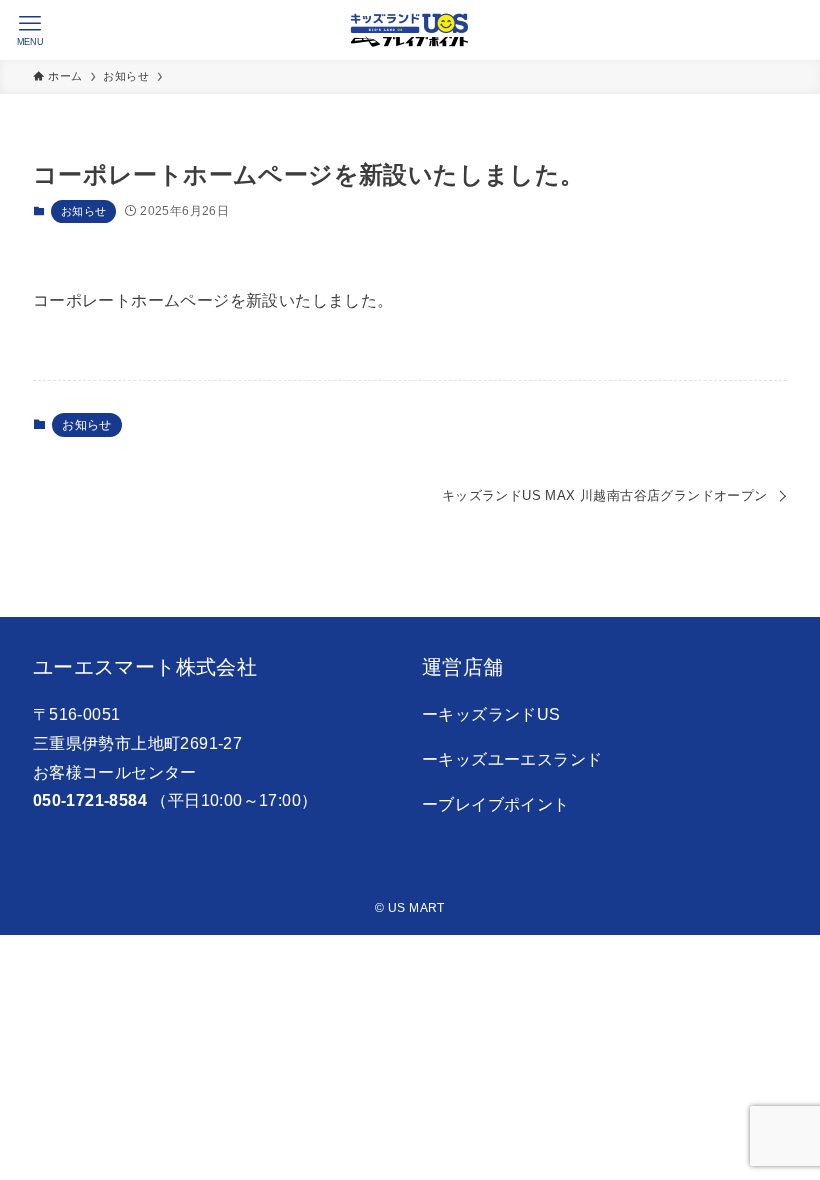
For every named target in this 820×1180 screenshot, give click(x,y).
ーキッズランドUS (491, 714)
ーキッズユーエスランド (512, 759)
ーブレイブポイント (496, 804)
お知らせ (84, 211)
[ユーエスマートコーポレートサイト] (410, 30)
